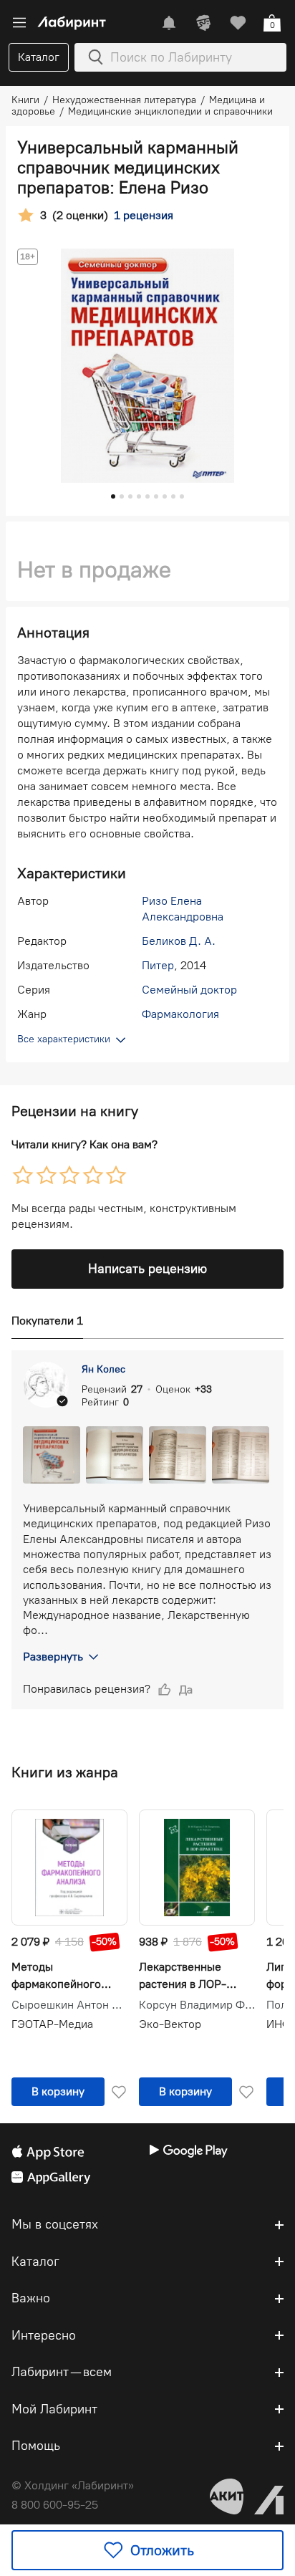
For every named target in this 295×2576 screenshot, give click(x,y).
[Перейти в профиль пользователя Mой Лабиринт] (203, 23)
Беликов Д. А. (179, 941)
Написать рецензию (147, 1269)
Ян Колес (103, 1369)
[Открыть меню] (19, 23)
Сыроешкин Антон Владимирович (69, 2005)
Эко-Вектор (170, 2024)
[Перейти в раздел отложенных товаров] (238, 23)
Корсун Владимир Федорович (197, 2005)
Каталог (39, 57)
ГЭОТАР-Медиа (52, 2024)
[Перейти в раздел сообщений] (169, 23)
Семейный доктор (189, 990)
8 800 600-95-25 (55, 2505)
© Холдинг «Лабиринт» (73, 2485)
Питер (158, 965)
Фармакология (180, 1014)
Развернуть (53, 1657)
